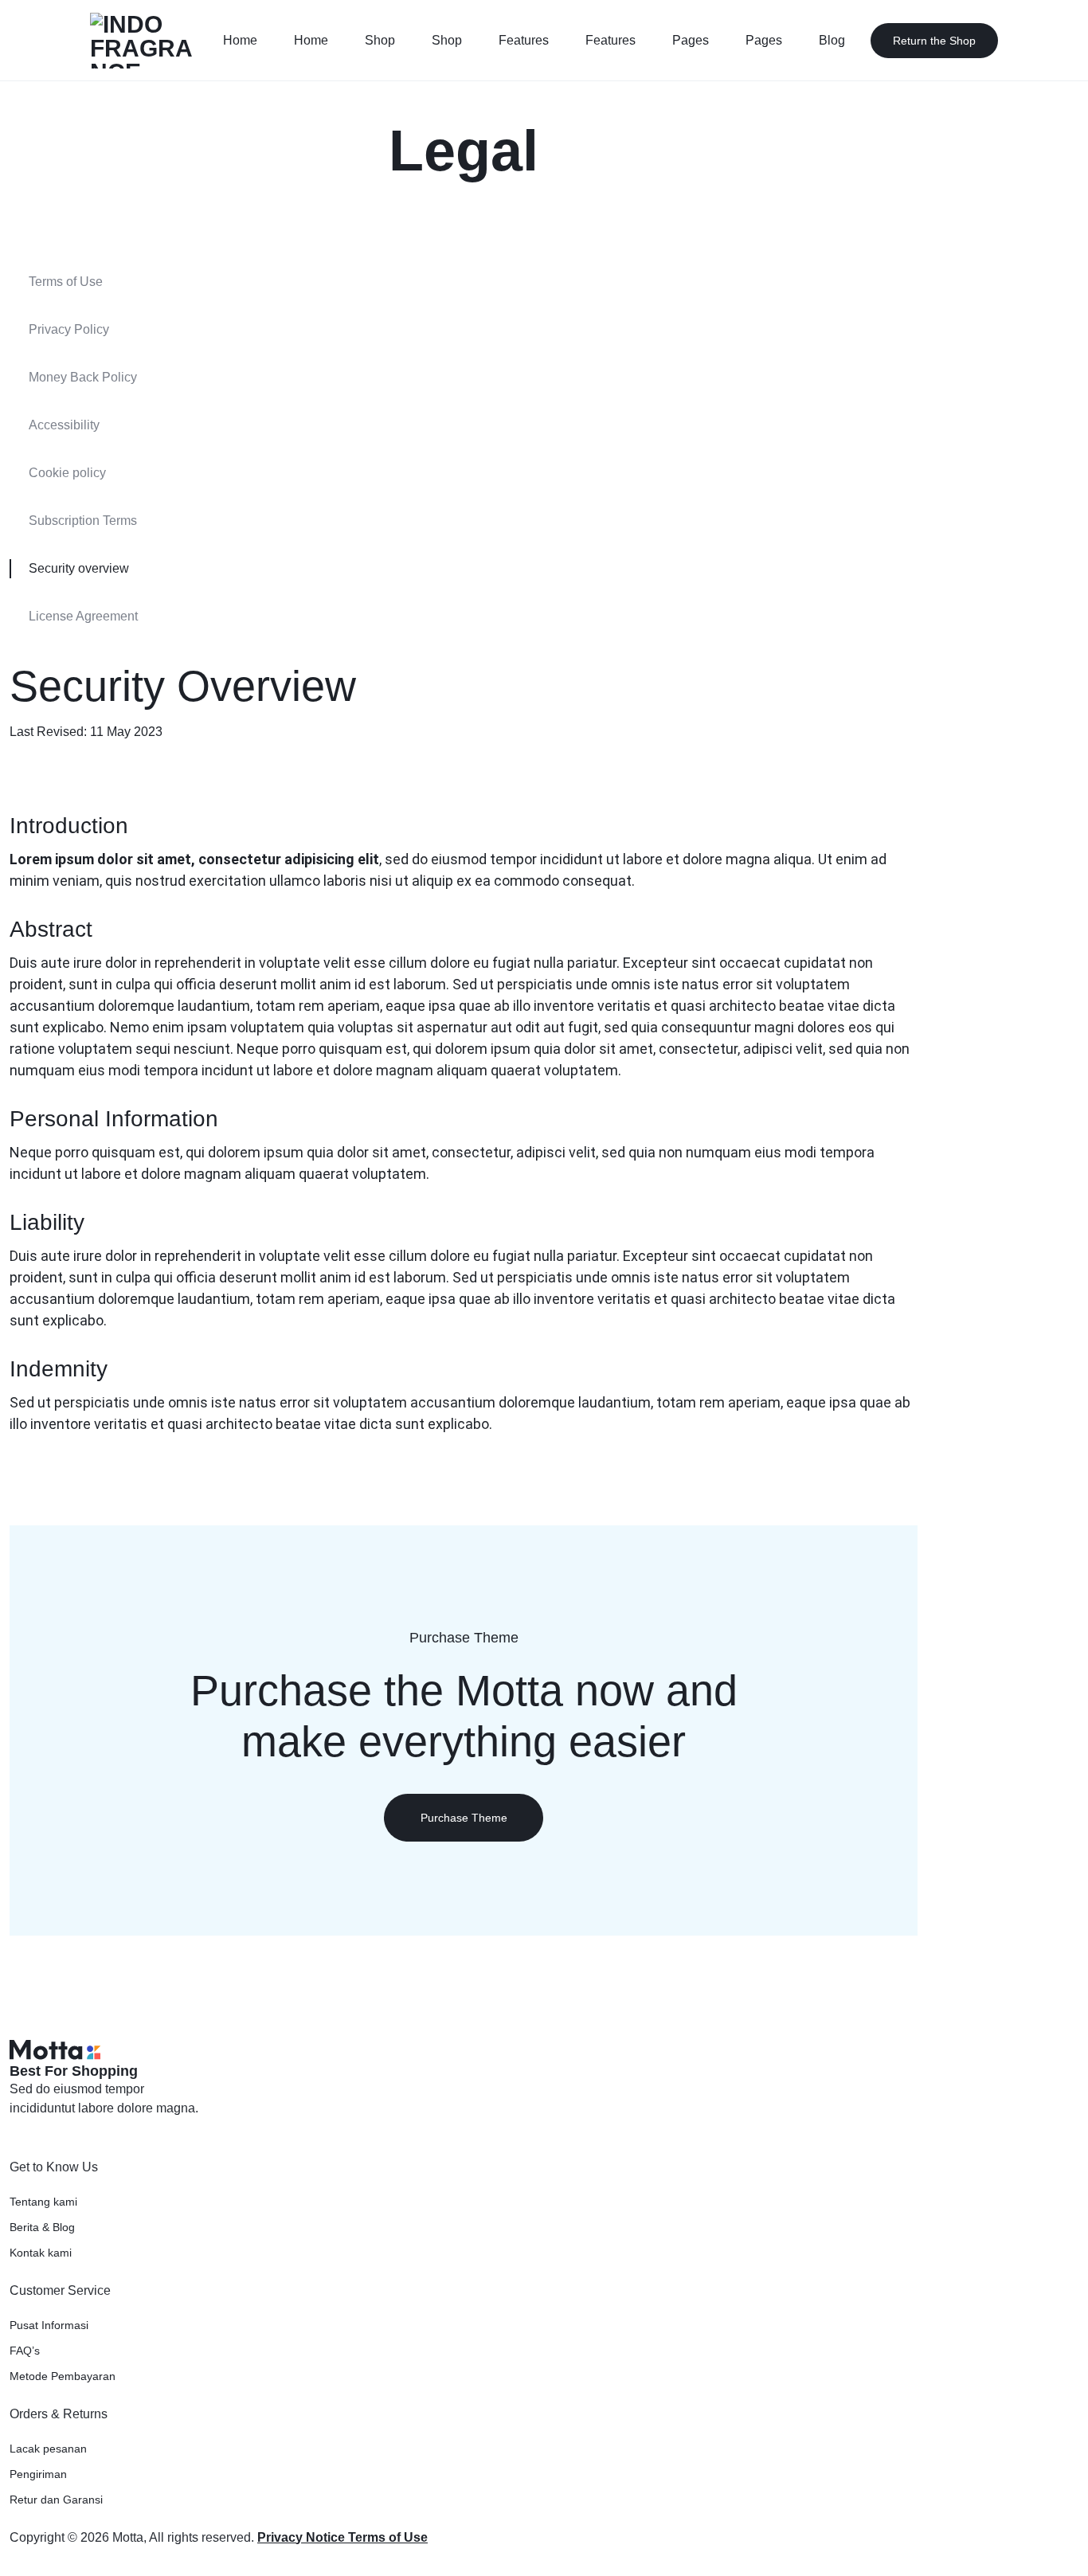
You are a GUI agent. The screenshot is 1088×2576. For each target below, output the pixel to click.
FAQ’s (25, 2351)
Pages (691, 40)
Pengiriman (38, 2474)
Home (240, 40)
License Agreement (83, 616)
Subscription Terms (83, 521)
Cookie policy (67, 473)
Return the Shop (934, 41)
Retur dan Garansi (56, 2500)
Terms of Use (66, 282)
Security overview (79, 568)
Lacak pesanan (48, 2449)
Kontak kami (41, 2253)
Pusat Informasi (49, 2325)
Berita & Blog (42, 2227)
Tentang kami (43, 2202)
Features (524, 40)
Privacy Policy (69, 329)
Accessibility (64, 425)
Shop (380, 40)
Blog (832, 40)
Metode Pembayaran (63, 2376)
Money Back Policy (83, 377)
